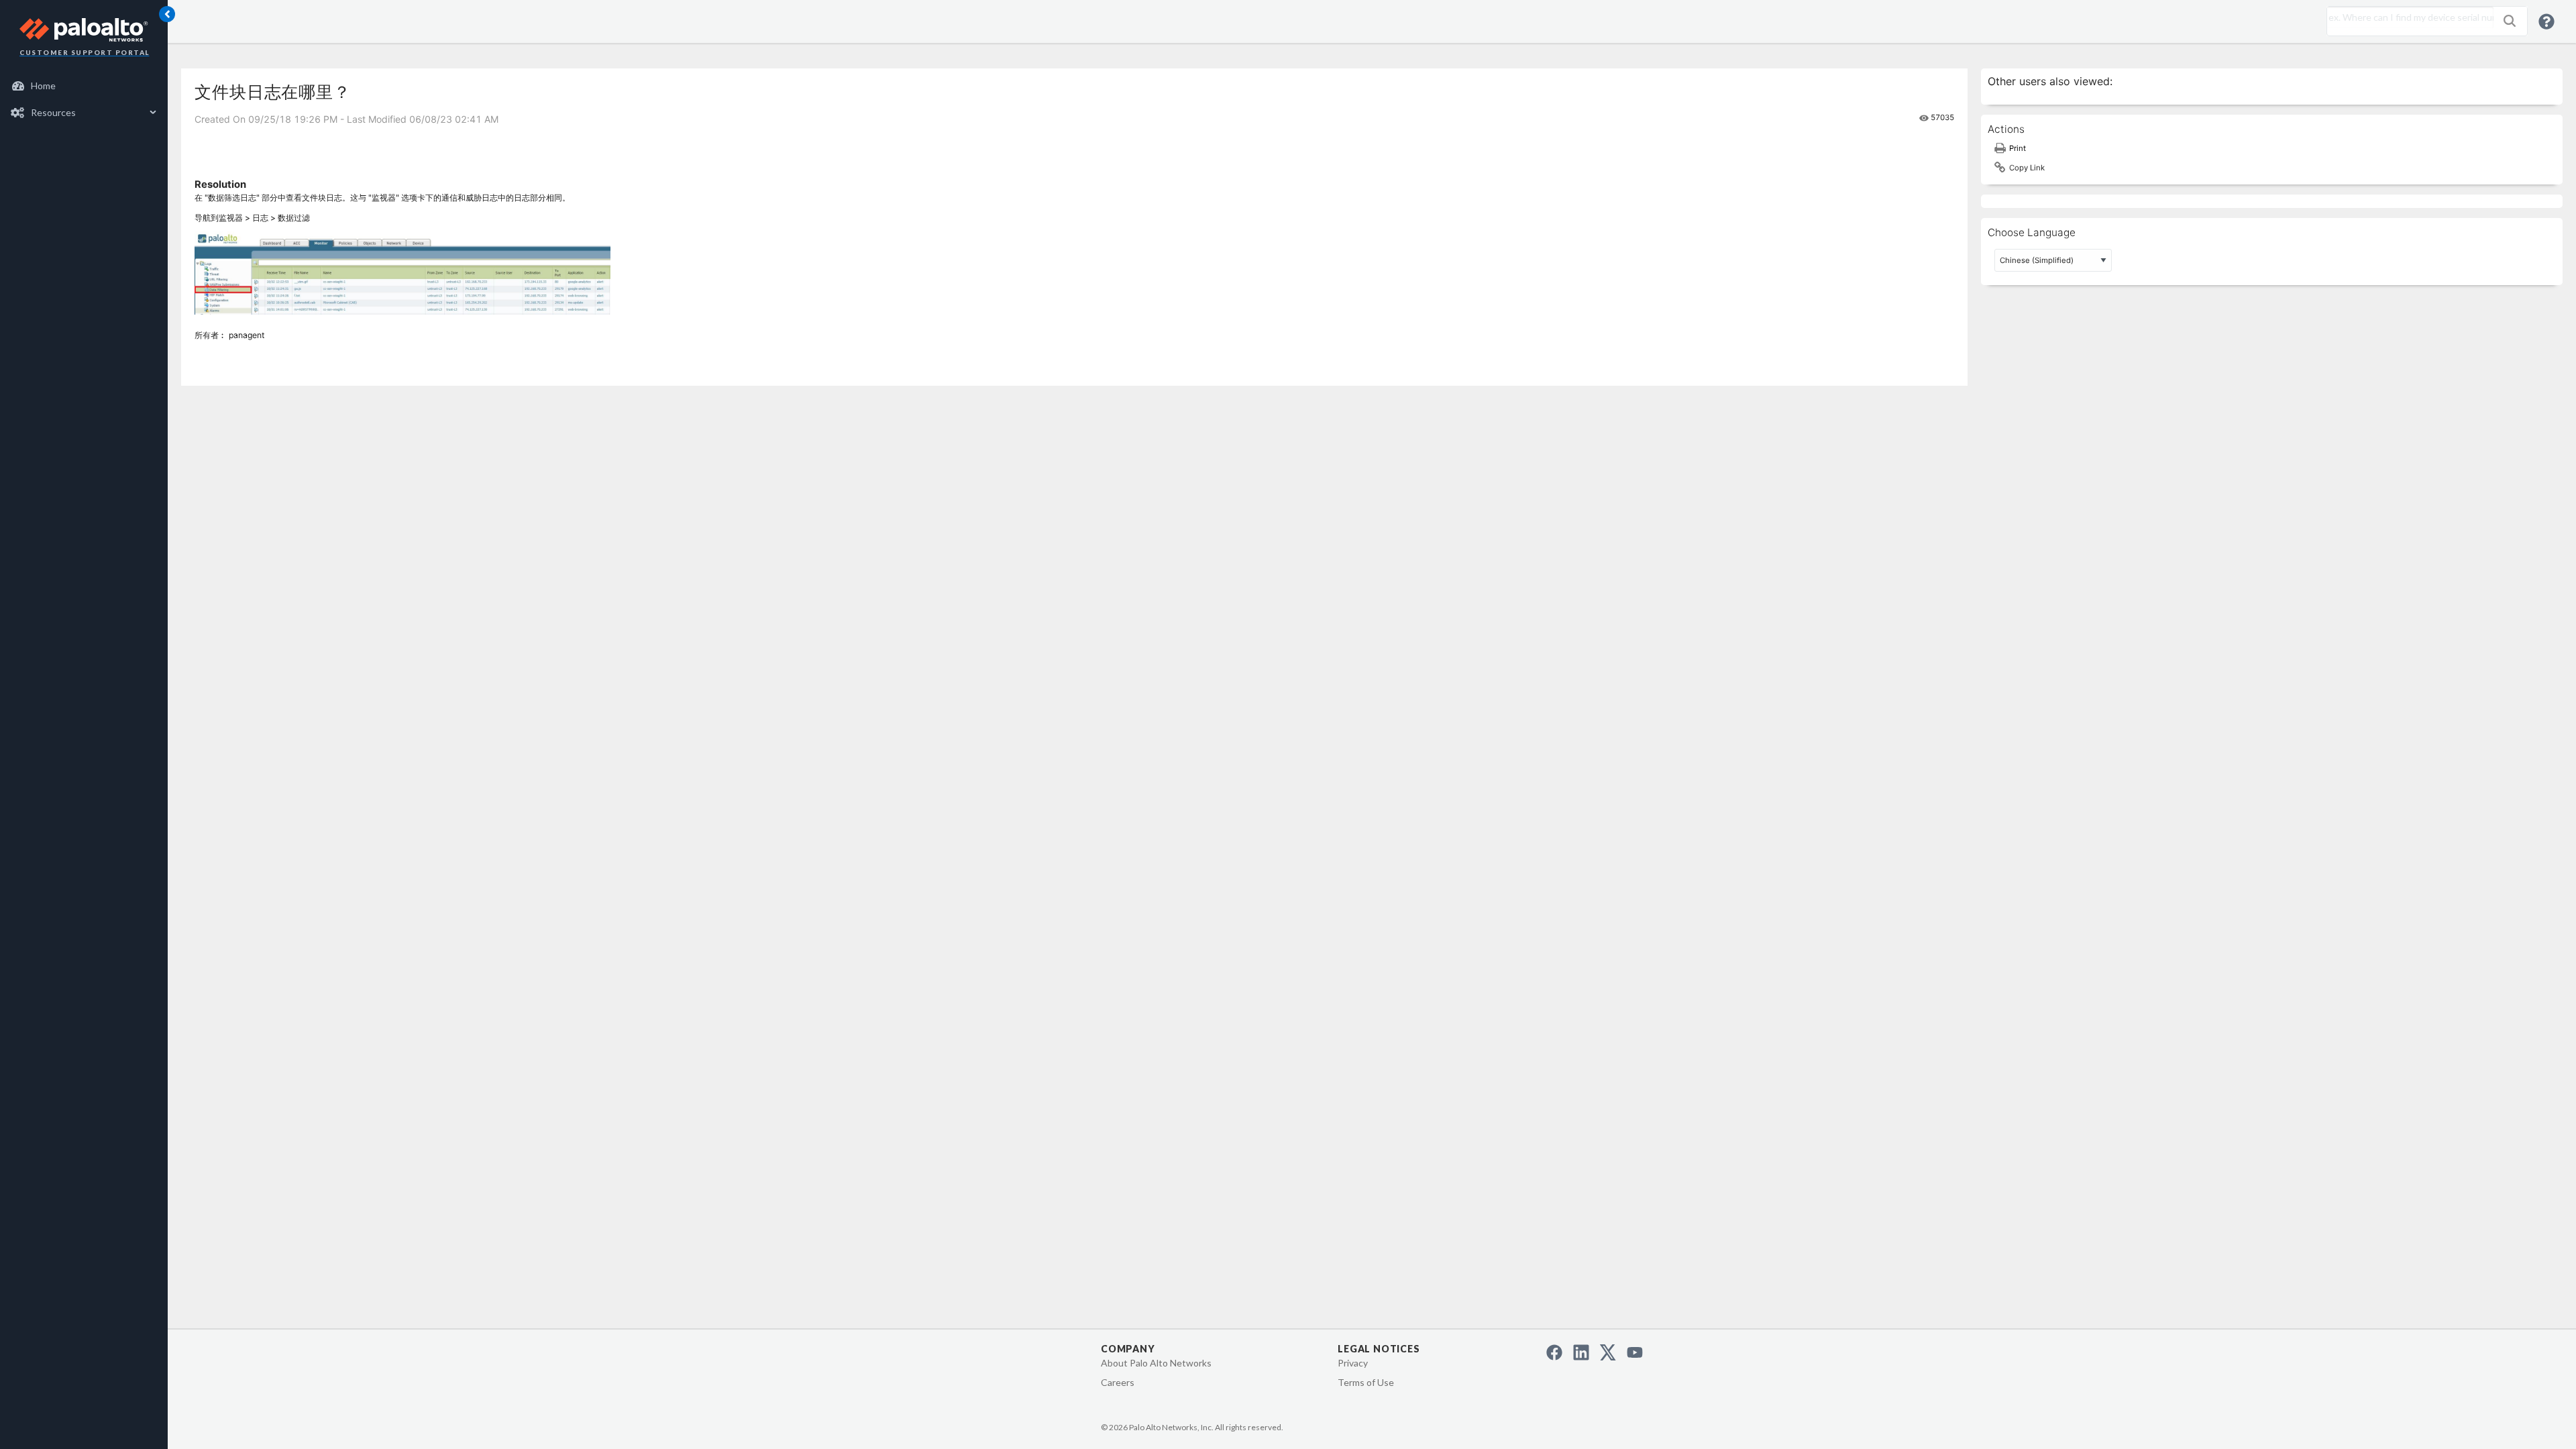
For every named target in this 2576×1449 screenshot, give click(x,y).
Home (43, 86)
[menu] (84, 99)
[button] (2510, 21)
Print (2018, 148)
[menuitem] (84, 86)
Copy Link (2027, 168)
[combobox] (2407, 17)
